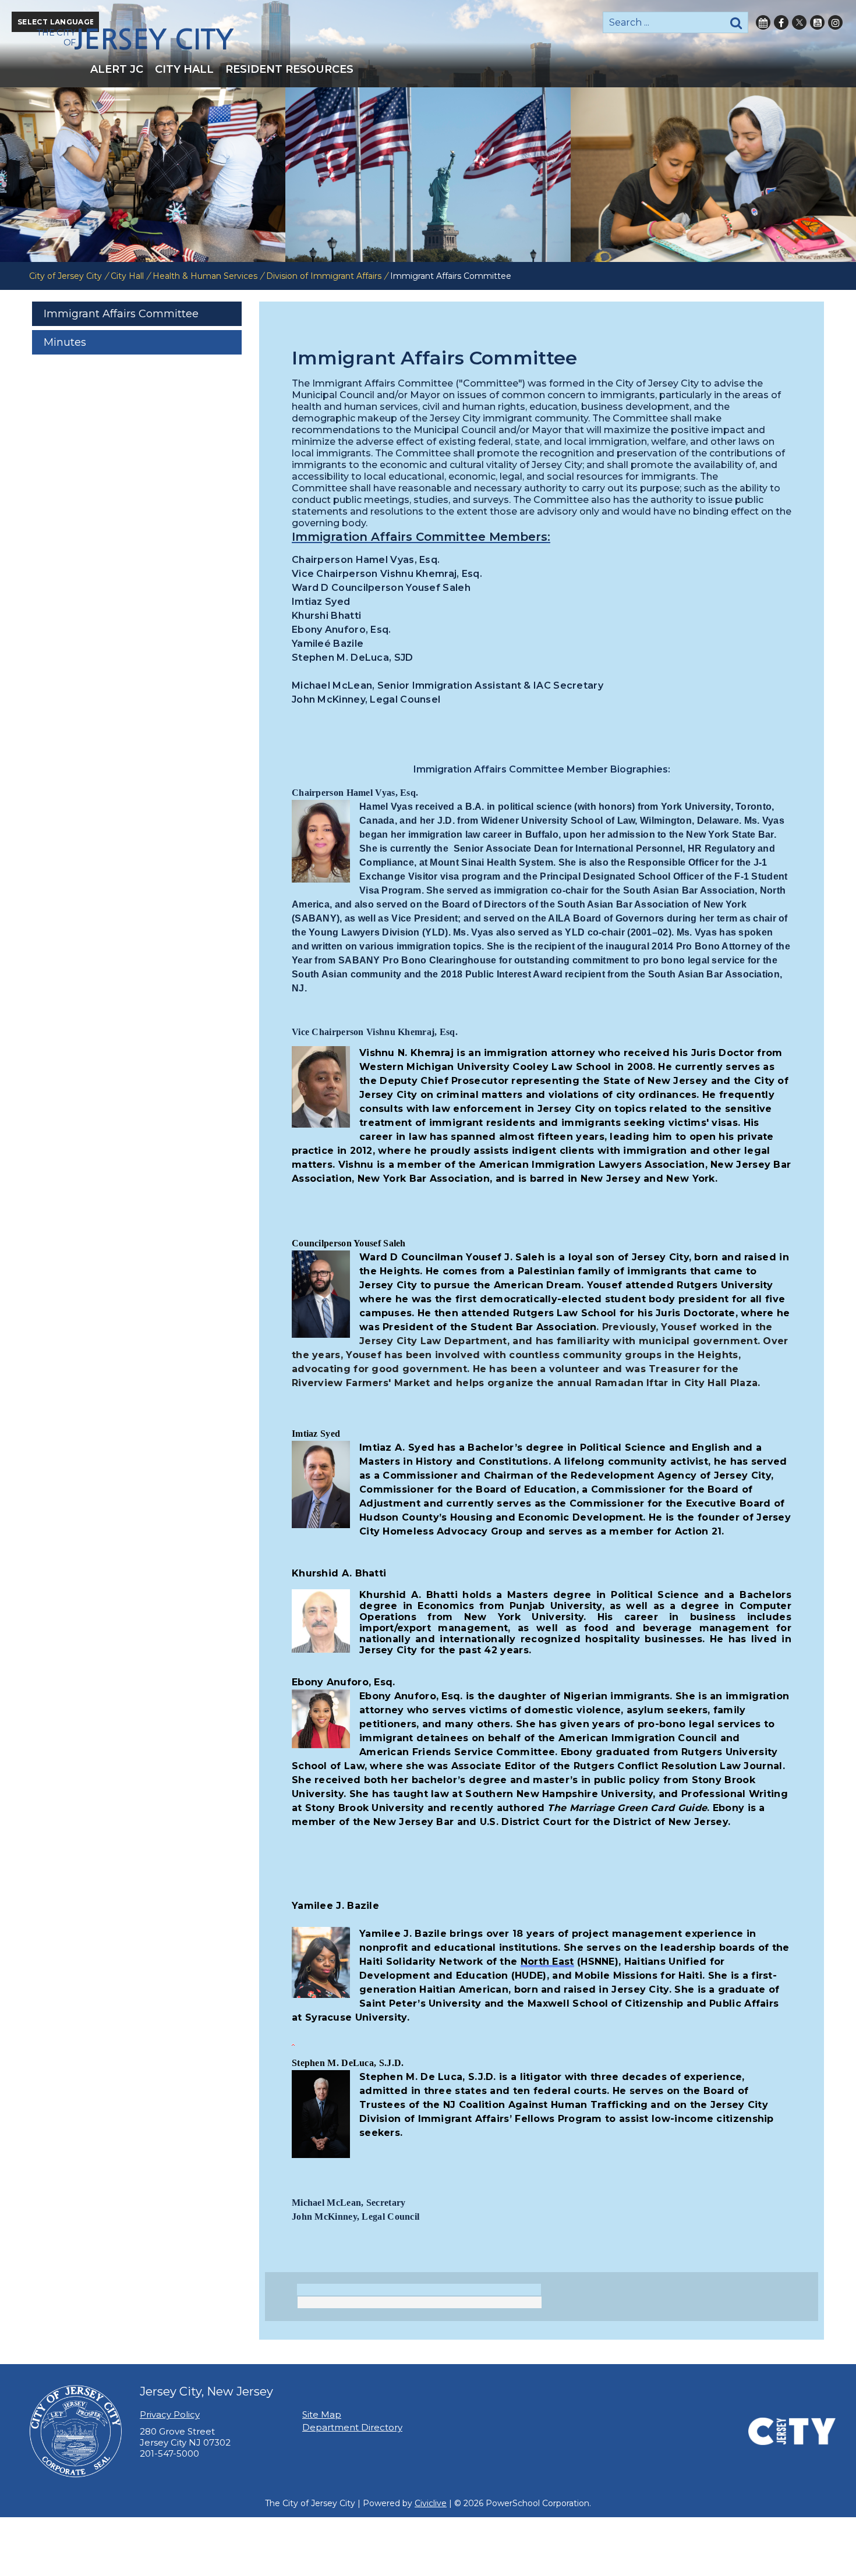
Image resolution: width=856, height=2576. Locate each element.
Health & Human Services (205, 276)
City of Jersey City (66, 276)
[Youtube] (817, 22)
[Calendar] (763, 22)
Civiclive (431, 2503)
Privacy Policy (170, 2414)
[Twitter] (799, 22)
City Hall (127, 276)
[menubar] (428, 69)
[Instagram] (835, 22)
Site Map (322, 2414)
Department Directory (352, 2427)
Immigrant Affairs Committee (121, 314)
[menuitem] (117, 69)
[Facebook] (781, 22)
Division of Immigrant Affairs (324, 276)
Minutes (65, 342)
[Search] (736, 22)
